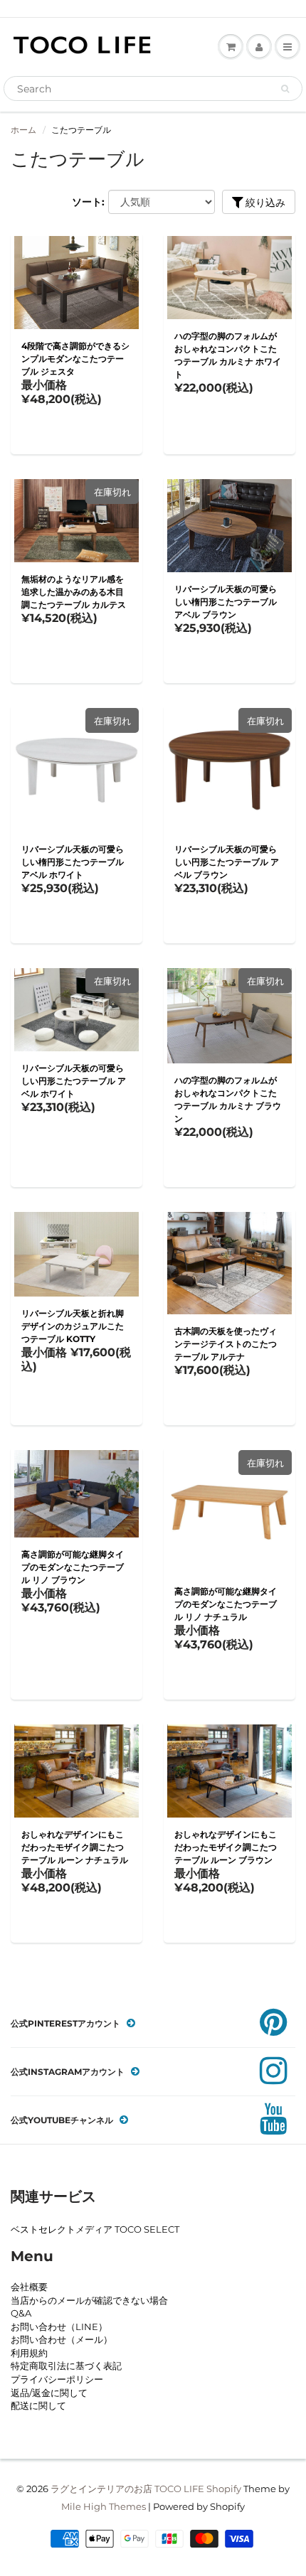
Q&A (21, 2313)
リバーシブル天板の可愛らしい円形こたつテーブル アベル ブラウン (227, 862)
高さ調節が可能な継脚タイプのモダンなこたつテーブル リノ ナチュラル (226, 1604)
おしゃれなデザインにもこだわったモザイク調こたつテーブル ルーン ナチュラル (75, 1847)
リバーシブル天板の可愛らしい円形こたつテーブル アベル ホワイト (74, 1081)
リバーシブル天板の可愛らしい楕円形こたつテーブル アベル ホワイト (73, 862)
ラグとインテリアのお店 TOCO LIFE (127, 2489)
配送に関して (38, 2405)
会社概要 (29, 2287)
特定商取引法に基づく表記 (66, 2366)
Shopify (224, 2489)
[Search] (285, 89)
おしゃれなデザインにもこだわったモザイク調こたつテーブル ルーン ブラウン (226, 1847)
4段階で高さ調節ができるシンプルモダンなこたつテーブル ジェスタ (75, 359)
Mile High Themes (104, 2506)
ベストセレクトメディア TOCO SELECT (95, 2229)
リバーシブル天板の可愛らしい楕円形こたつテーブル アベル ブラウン (226, 602)
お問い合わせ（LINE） (59, 2327)
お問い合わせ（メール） (62, 2339)
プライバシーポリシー (57, 2379)
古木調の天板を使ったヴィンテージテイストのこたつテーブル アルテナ (226, 1344)
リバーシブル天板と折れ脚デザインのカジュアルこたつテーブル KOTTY (73, 1326)
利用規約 (29, 2353)
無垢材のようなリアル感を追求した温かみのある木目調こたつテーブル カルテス (74, 592)
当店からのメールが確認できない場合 (89, 2300)
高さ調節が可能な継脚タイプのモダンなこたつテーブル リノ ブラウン (73, 1567)
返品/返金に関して (49, 2393)
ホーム (23, 130)
